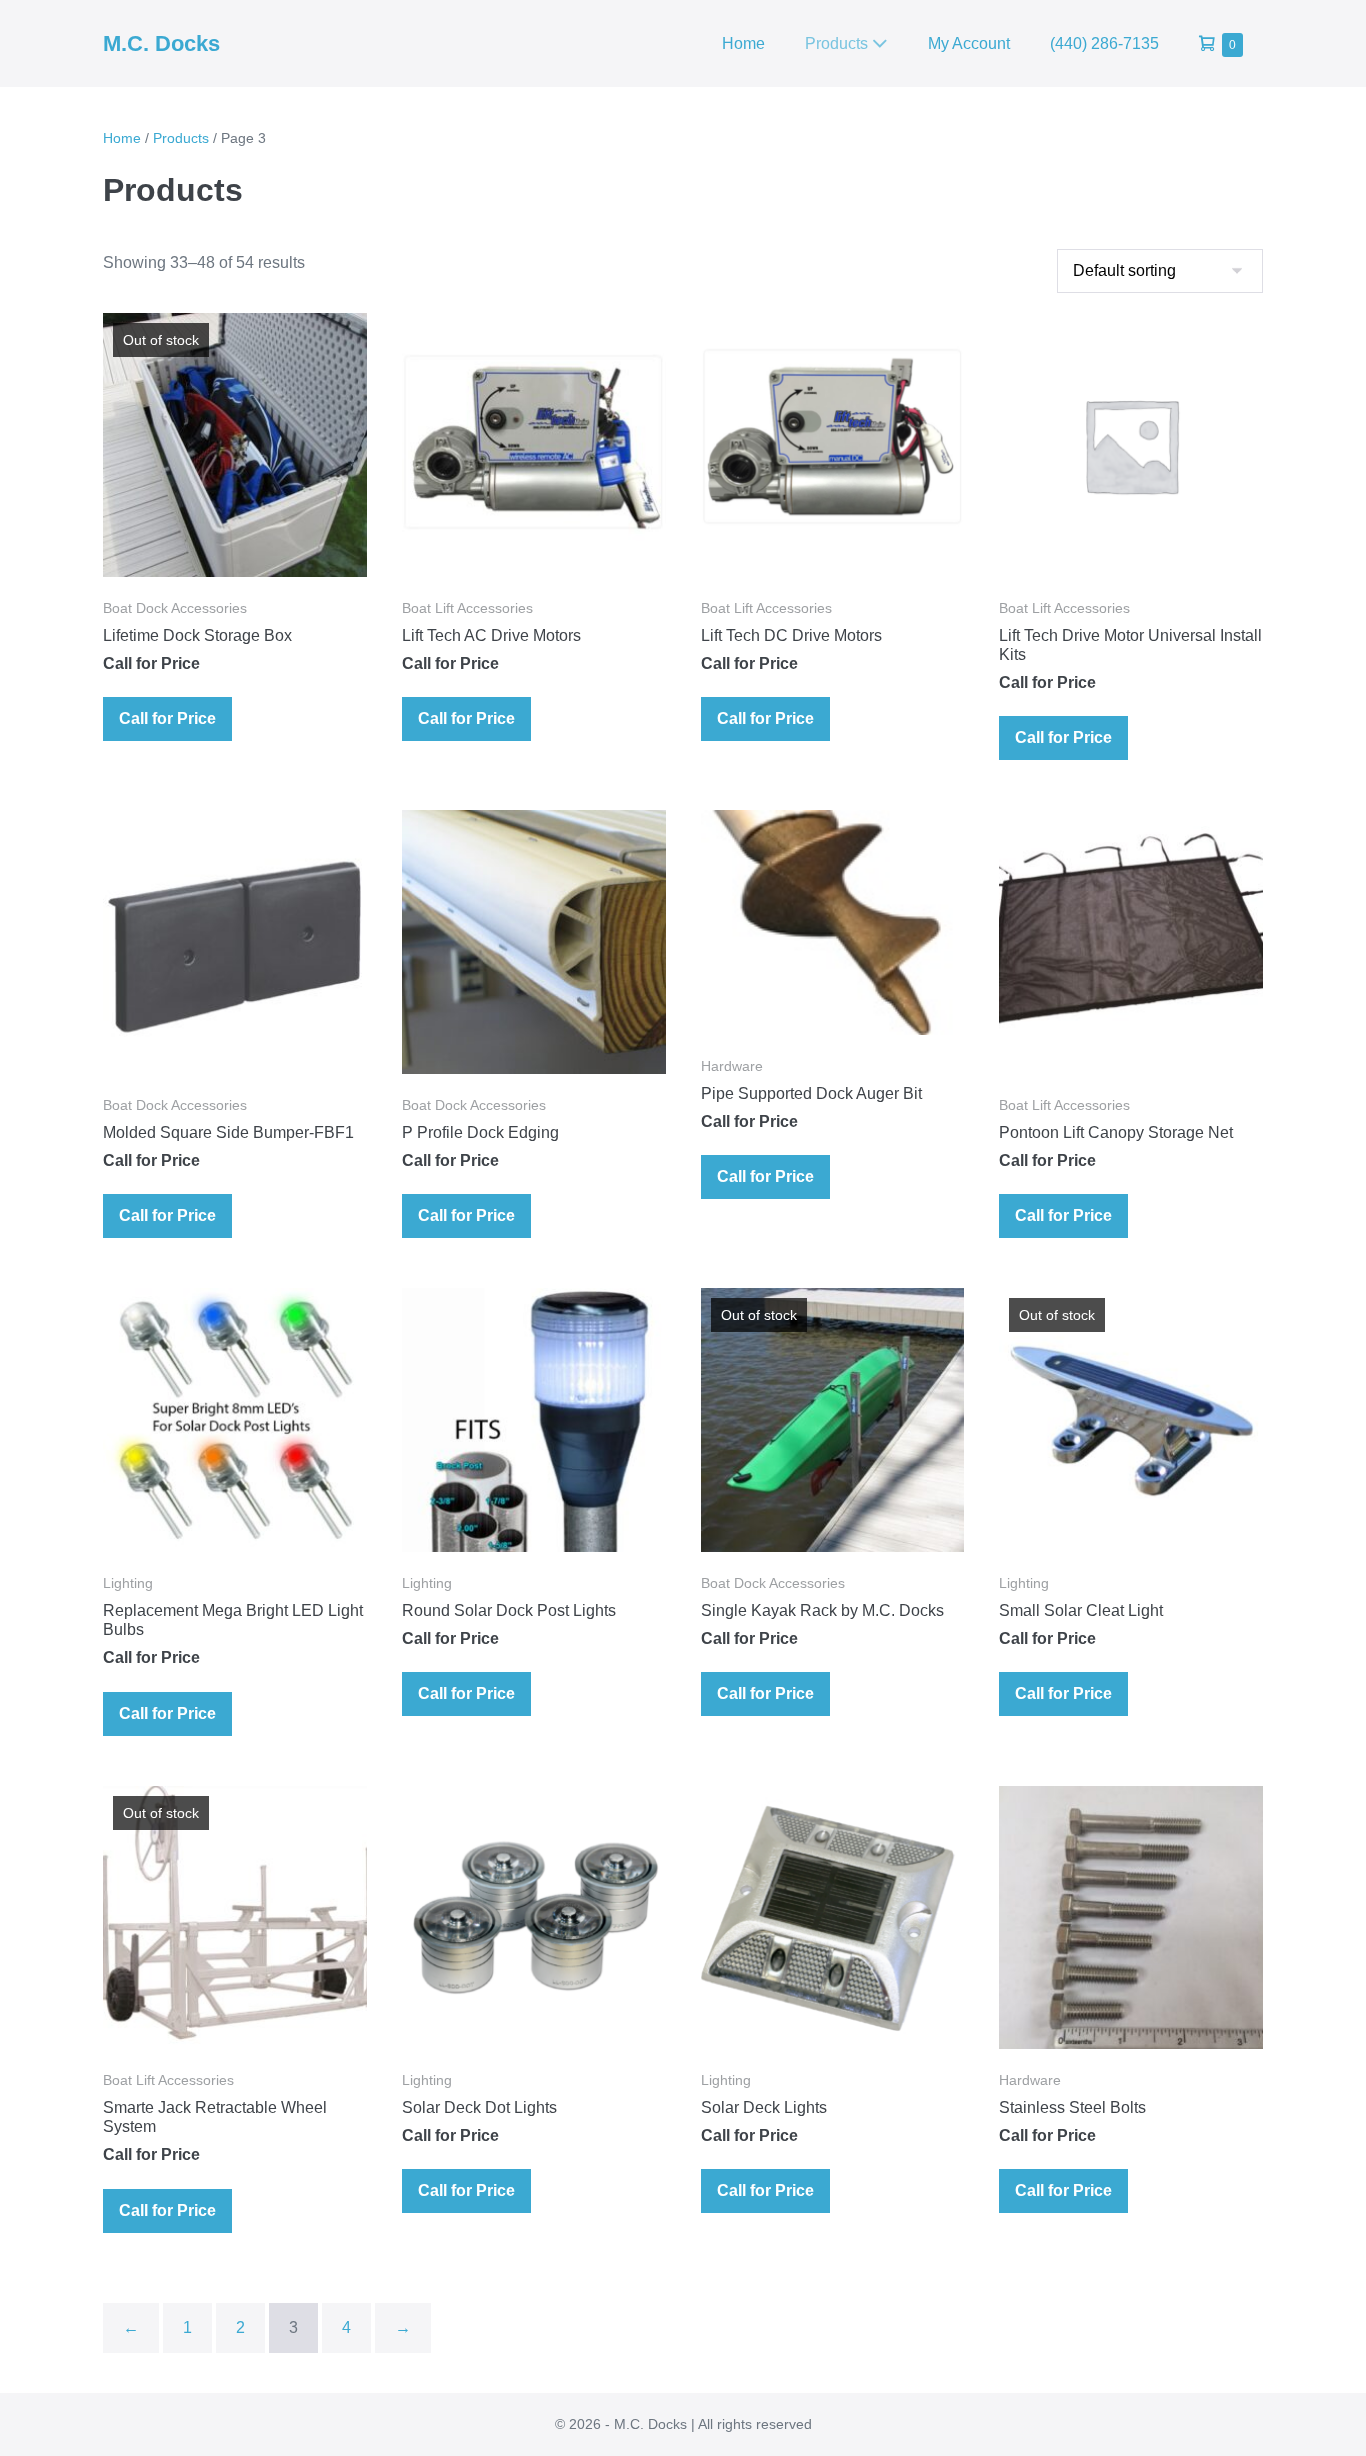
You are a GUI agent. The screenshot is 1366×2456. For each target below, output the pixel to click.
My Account (969, 43)
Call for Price (167, 718)
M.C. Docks (161, 43)
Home (743, 43)
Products (838, 43)
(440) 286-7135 (1104, 43)
